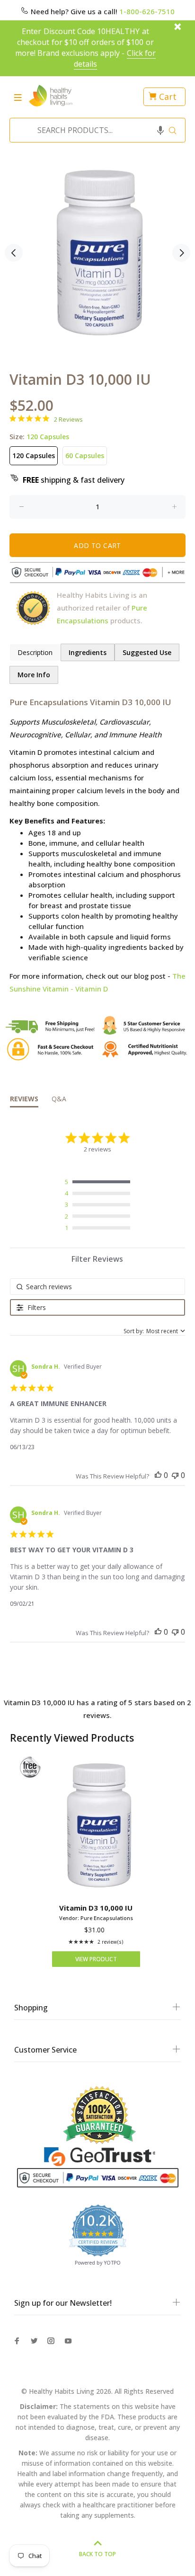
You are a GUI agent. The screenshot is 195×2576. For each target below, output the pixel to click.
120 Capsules (34, 456)
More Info (34, 675)
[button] (160, 130)
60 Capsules (85, 456)
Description (35, 652)
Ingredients (88, 652)
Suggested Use (147, 652)
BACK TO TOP (97, 2554)
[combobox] (95, 130)
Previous (14, 253)
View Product (96, 1959)
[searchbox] (98, 1287)
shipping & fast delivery (74, 480)
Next (181, 253)
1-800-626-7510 (147, 11)
